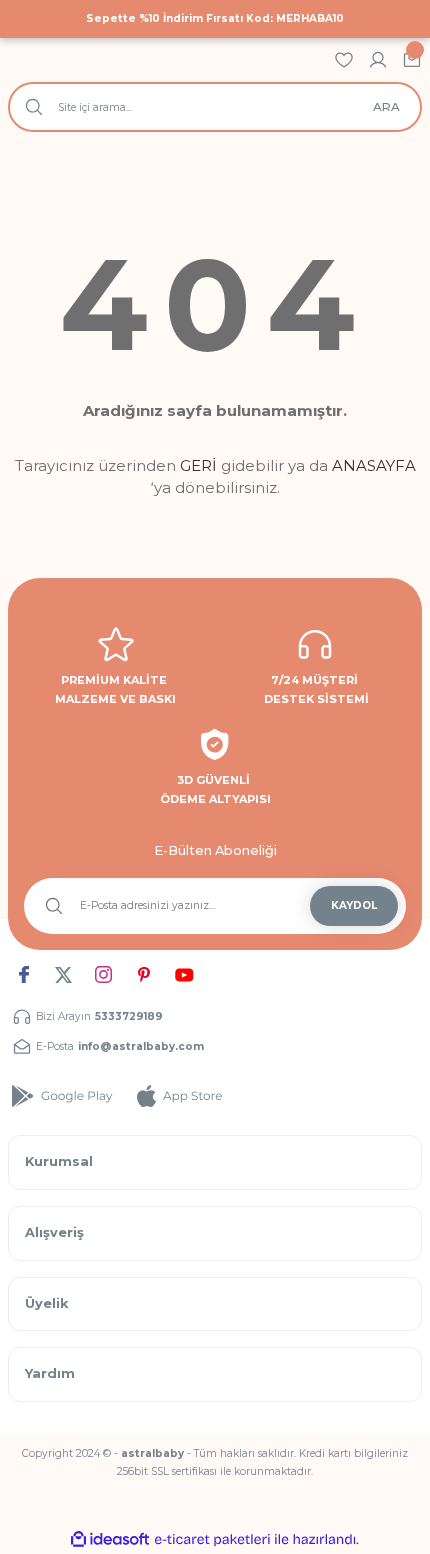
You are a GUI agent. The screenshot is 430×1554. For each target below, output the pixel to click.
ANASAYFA (374, 465)
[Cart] (412, 59)
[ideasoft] (110, 1540)
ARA (386, 106)
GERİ (198, 465)
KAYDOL (354, 905)
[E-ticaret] (212, 1539)
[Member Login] (378, 59)
